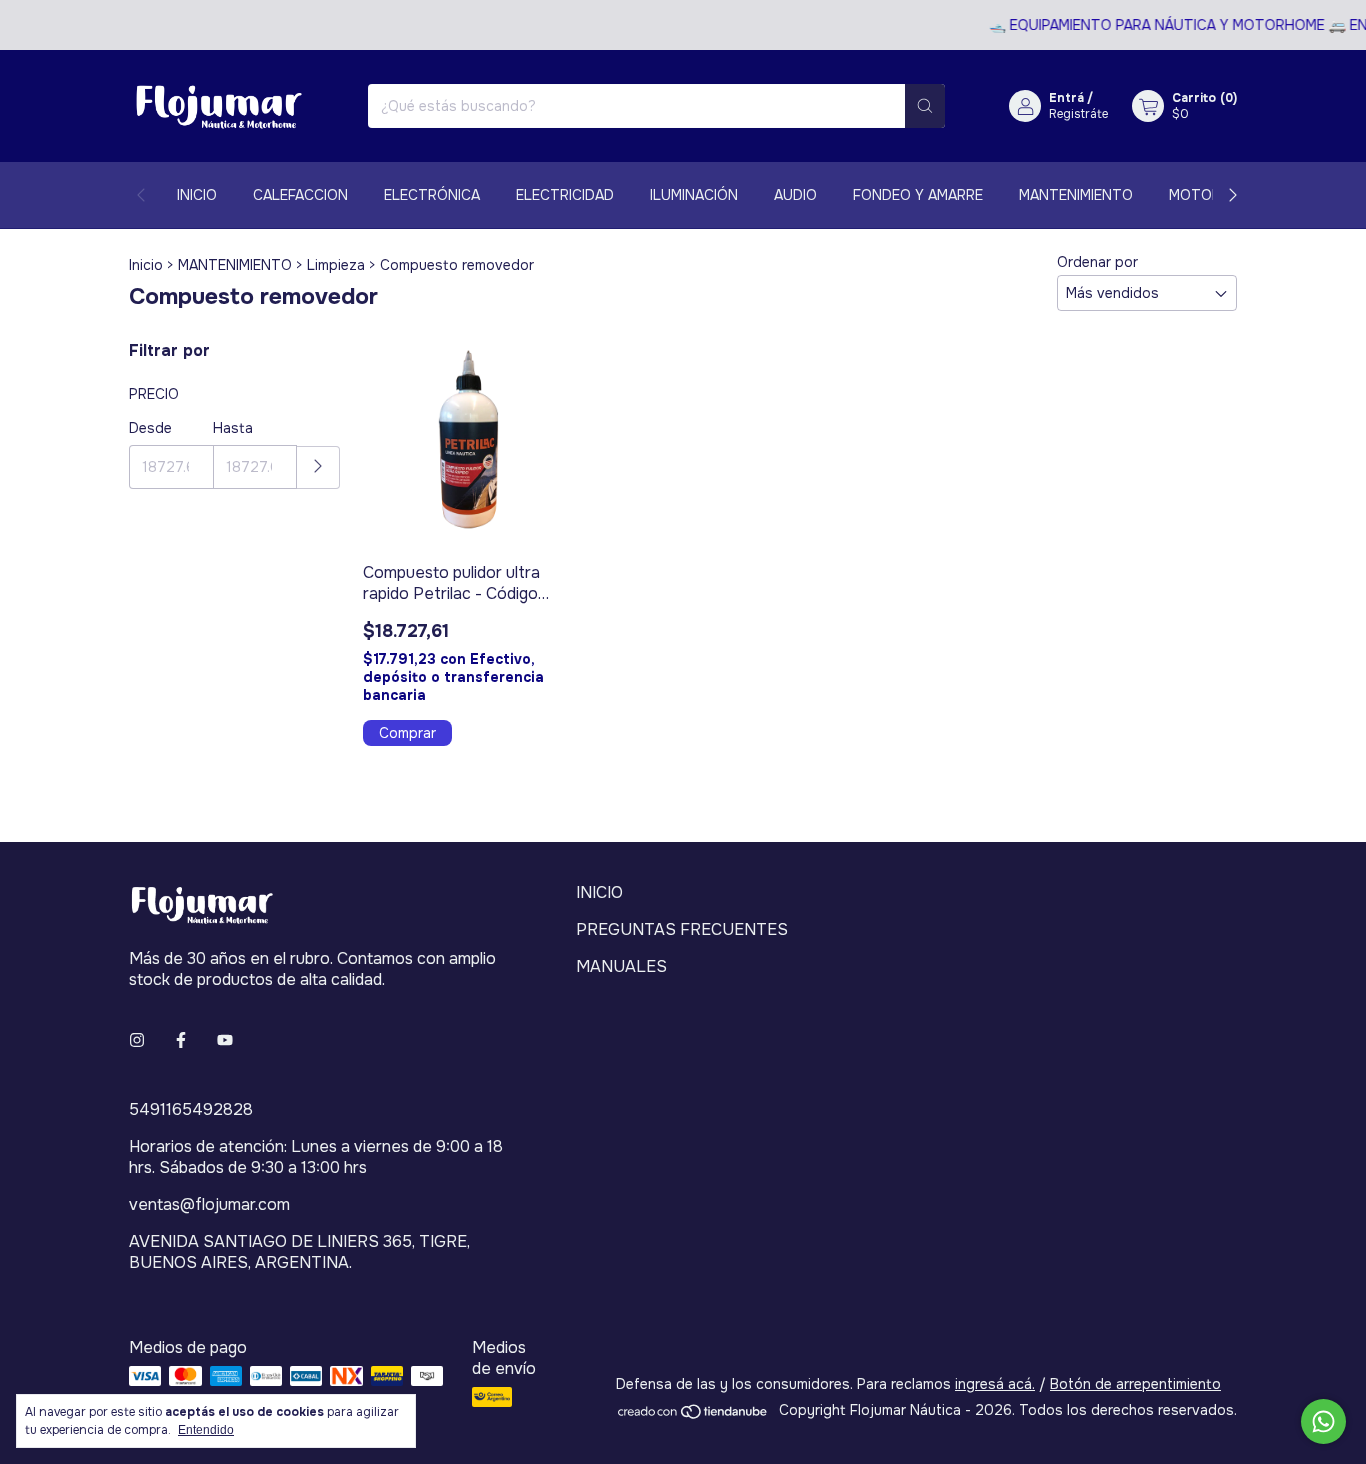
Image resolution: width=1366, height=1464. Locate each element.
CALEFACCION (300, 195)
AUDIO (795, 195)
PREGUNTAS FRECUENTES (682, 929)
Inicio (146, 265)
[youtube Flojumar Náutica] (225, 1040)
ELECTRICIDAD (565, 195)
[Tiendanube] (693, 1415)
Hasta (233, 428)
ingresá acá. (995, 1384)
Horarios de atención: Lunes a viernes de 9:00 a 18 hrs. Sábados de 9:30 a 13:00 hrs (316, 1157)
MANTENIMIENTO (1076, 195)
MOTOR (1195, 195)
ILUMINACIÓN (694, 195)
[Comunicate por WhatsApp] (1323, 1421)
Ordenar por (1097, 262)
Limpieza (336, 265)
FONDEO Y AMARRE (918, 195)
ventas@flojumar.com (209, 1204)
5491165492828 (191, 1109)
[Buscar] (925, 106)
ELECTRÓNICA (432, 195)
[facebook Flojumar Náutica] (181, 1040)
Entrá (1066, 98)
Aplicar (318, 467)
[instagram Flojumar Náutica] (137, 1040)
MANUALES (621, 966)
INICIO (197, 195)
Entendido (206, 1430)
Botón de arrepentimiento (1135, 1384)
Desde (150, 428)
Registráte (1078, 114)
